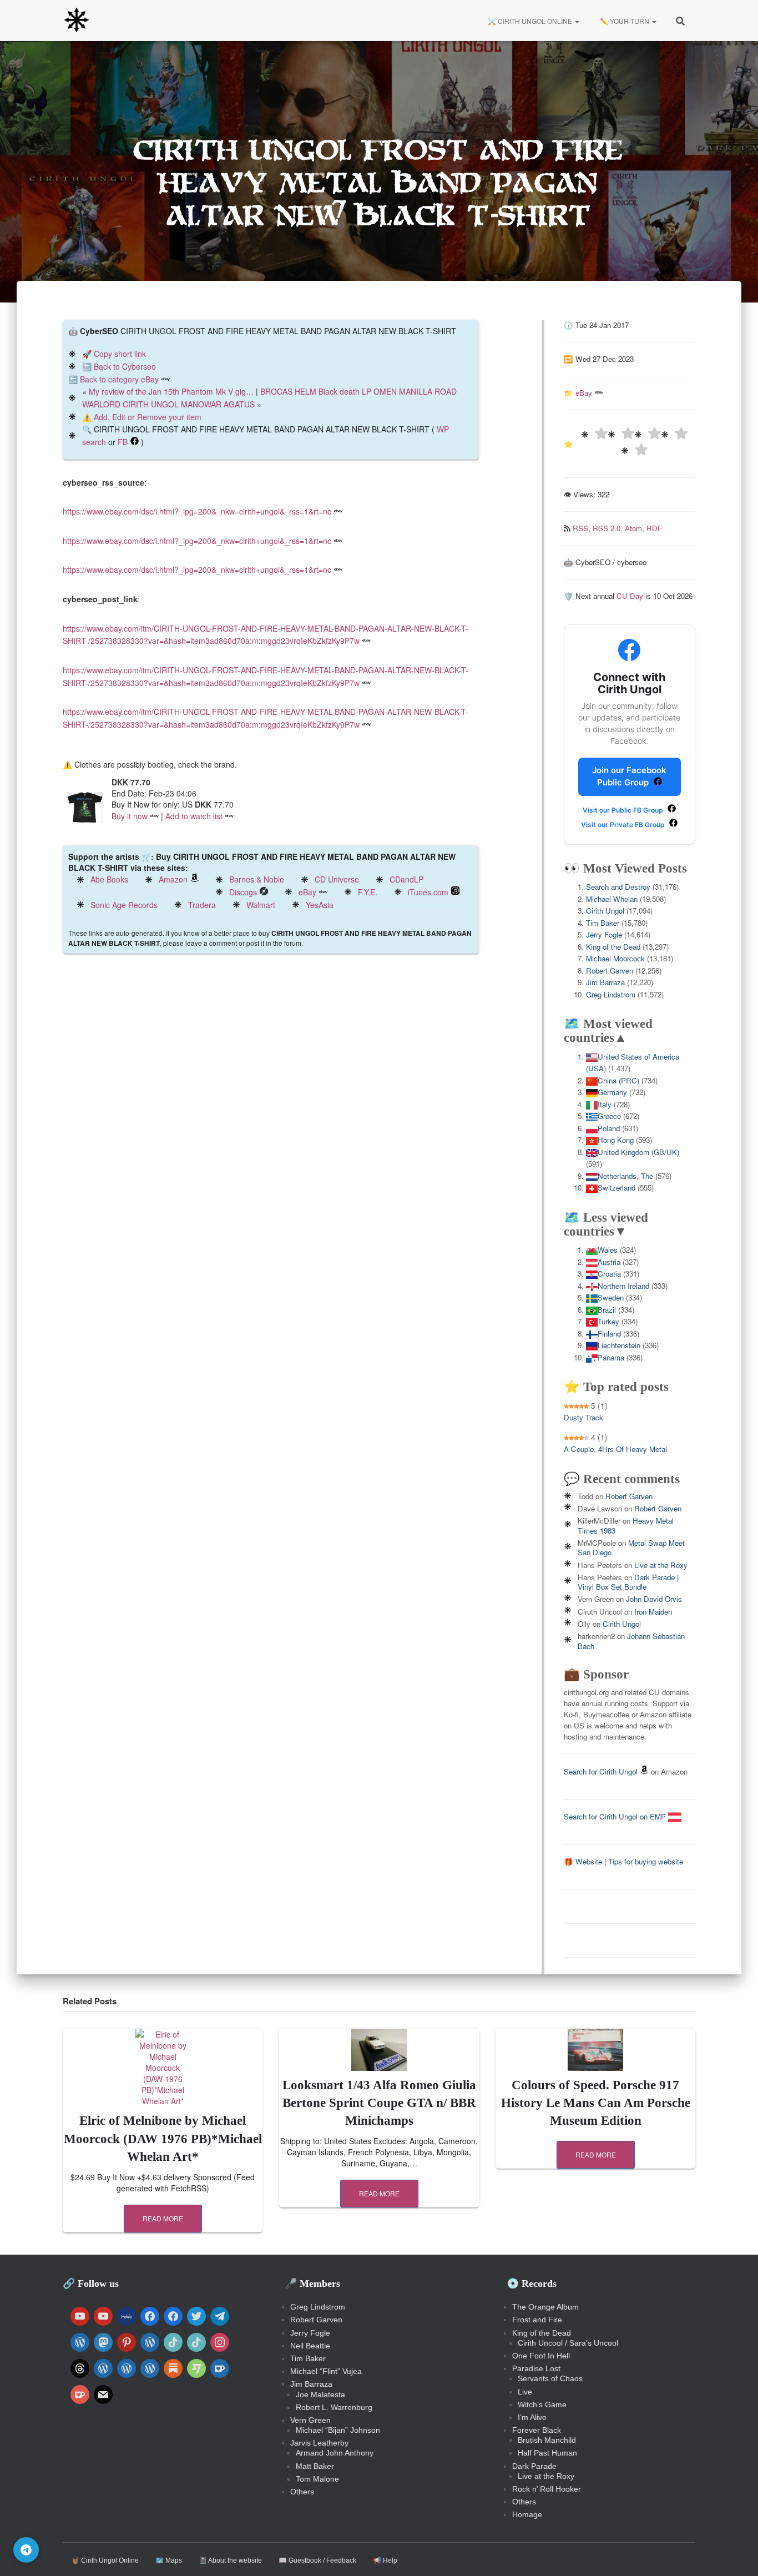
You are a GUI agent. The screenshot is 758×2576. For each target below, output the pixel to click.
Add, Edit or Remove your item (148, 417)
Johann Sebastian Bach (631, 1641)
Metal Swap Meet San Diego (631, 1547)
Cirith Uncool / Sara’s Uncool (568, 2343)
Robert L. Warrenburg (334, 2407)
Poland (609, 1128)
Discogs (243, 892)
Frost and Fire (537, 2320)
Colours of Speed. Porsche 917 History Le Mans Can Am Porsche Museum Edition (596, 2103)
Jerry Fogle (604, 934)
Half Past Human (547, 2453)
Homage (527, 2514)
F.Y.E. (368, 892)
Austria (609, 1262)
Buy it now (130, 816)
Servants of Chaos (550, 2378)
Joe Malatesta (320, 2394)
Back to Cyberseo (125, 366)
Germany (612, 1092)
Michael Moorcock (615, 958)
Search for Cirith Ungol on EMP (616, 1816)
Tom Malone (317, 2479)
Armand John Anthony (335, 2453)
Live (525, 2392)
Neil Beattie (310, 2346)
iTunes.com (428, 892)
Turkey (608, 1321)
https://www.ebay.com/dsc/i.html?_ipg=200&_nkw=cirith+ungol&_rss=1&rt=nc (197, 511)
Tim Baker (603, 923)
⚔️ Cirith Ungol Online (530, 21)
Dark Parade (534, 2466)
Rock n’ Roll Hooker (547, 2489)
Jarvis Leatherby (319, 2443)
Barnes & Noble (257, 879)
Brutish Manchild (547, 2440)
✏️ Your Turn (625, 21)
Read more (163, 2218)
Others (302, 2492)
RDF (654, 528)
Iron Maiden (653, 1612)
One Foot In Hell (541, 2356)
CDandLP (406, 879)
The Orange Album (545, 2307)
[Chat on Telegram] (26, 2550)
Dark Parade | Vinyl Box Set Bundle (628, 1582)
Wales (608, 1250)
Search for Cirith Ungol (601, 1771)
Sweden (611, 1297)
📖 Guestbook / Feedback (317, 2560)
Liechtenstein (619, 1345)
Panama (611, 1357)
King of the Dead (613, 947)
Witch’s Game (542, 2404)
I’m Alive (532, 2417)
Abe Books (109, 879)
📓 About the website (230, 2560)
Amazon (173, 879)
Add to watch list (194, 816)
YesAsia (320, 905)
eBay (307, 892)
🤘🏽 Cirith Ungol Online (105, 2560)
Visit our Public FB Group (624, 810)
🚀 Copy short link (114, 354)
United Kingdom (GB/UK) (638, 1152)
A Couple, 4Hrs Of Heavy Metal (615, 1449)
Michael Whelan (612, 899)
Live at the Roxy (661, 1565)
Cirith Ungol (605, 911)
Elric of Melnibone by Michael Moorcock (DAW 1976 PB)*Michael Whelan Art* (163, 2138)
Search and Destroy (618, 887)
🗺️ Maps (169, 2560)
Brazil (607, 1310)
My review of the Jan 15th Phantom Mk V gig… (171, 391)
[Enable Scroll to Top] (736, 2554)
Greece (609, 1116)
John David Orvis (654, 1599)
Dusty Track (583, 1417)
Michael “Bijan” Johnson (338, 2430)
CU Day (630, 596)
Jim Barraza (605, 982)
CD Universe (337, 879)
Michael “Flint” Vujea (326, 2371)
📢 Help (385, 2560)
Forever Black (537, 2430)
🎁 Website (583, 1861)
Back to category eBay (119, 379)
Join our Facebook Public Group (629, 777)
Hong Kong (616, 1140)
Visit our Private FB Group (624, 825)
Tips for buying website (646, 1861)
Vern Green (310, 2420)
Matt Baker (315, 2466)
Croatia (609, 1274)
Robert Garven (610, 971)
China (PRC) (618, 1080)
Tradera (202, 905)
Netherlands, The (625, 1176)
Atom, (636, 528)
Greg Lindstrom (611, 994)
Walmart (261, 905)
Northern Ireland (623, 1286)
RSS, (583, 528)
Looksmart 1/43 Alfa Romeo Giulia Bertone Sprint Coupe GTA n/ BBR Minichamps (379, 2103)
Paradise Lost (536, 2368)
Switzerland (616, 1188)
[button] (577, 21)
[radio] (594, 435)
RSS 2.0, (609, 528)
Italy (605, 1104)
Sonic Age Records (124, 905)
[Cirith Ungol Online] (77, 21)
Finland (609, 1334)
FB (123, 442)
